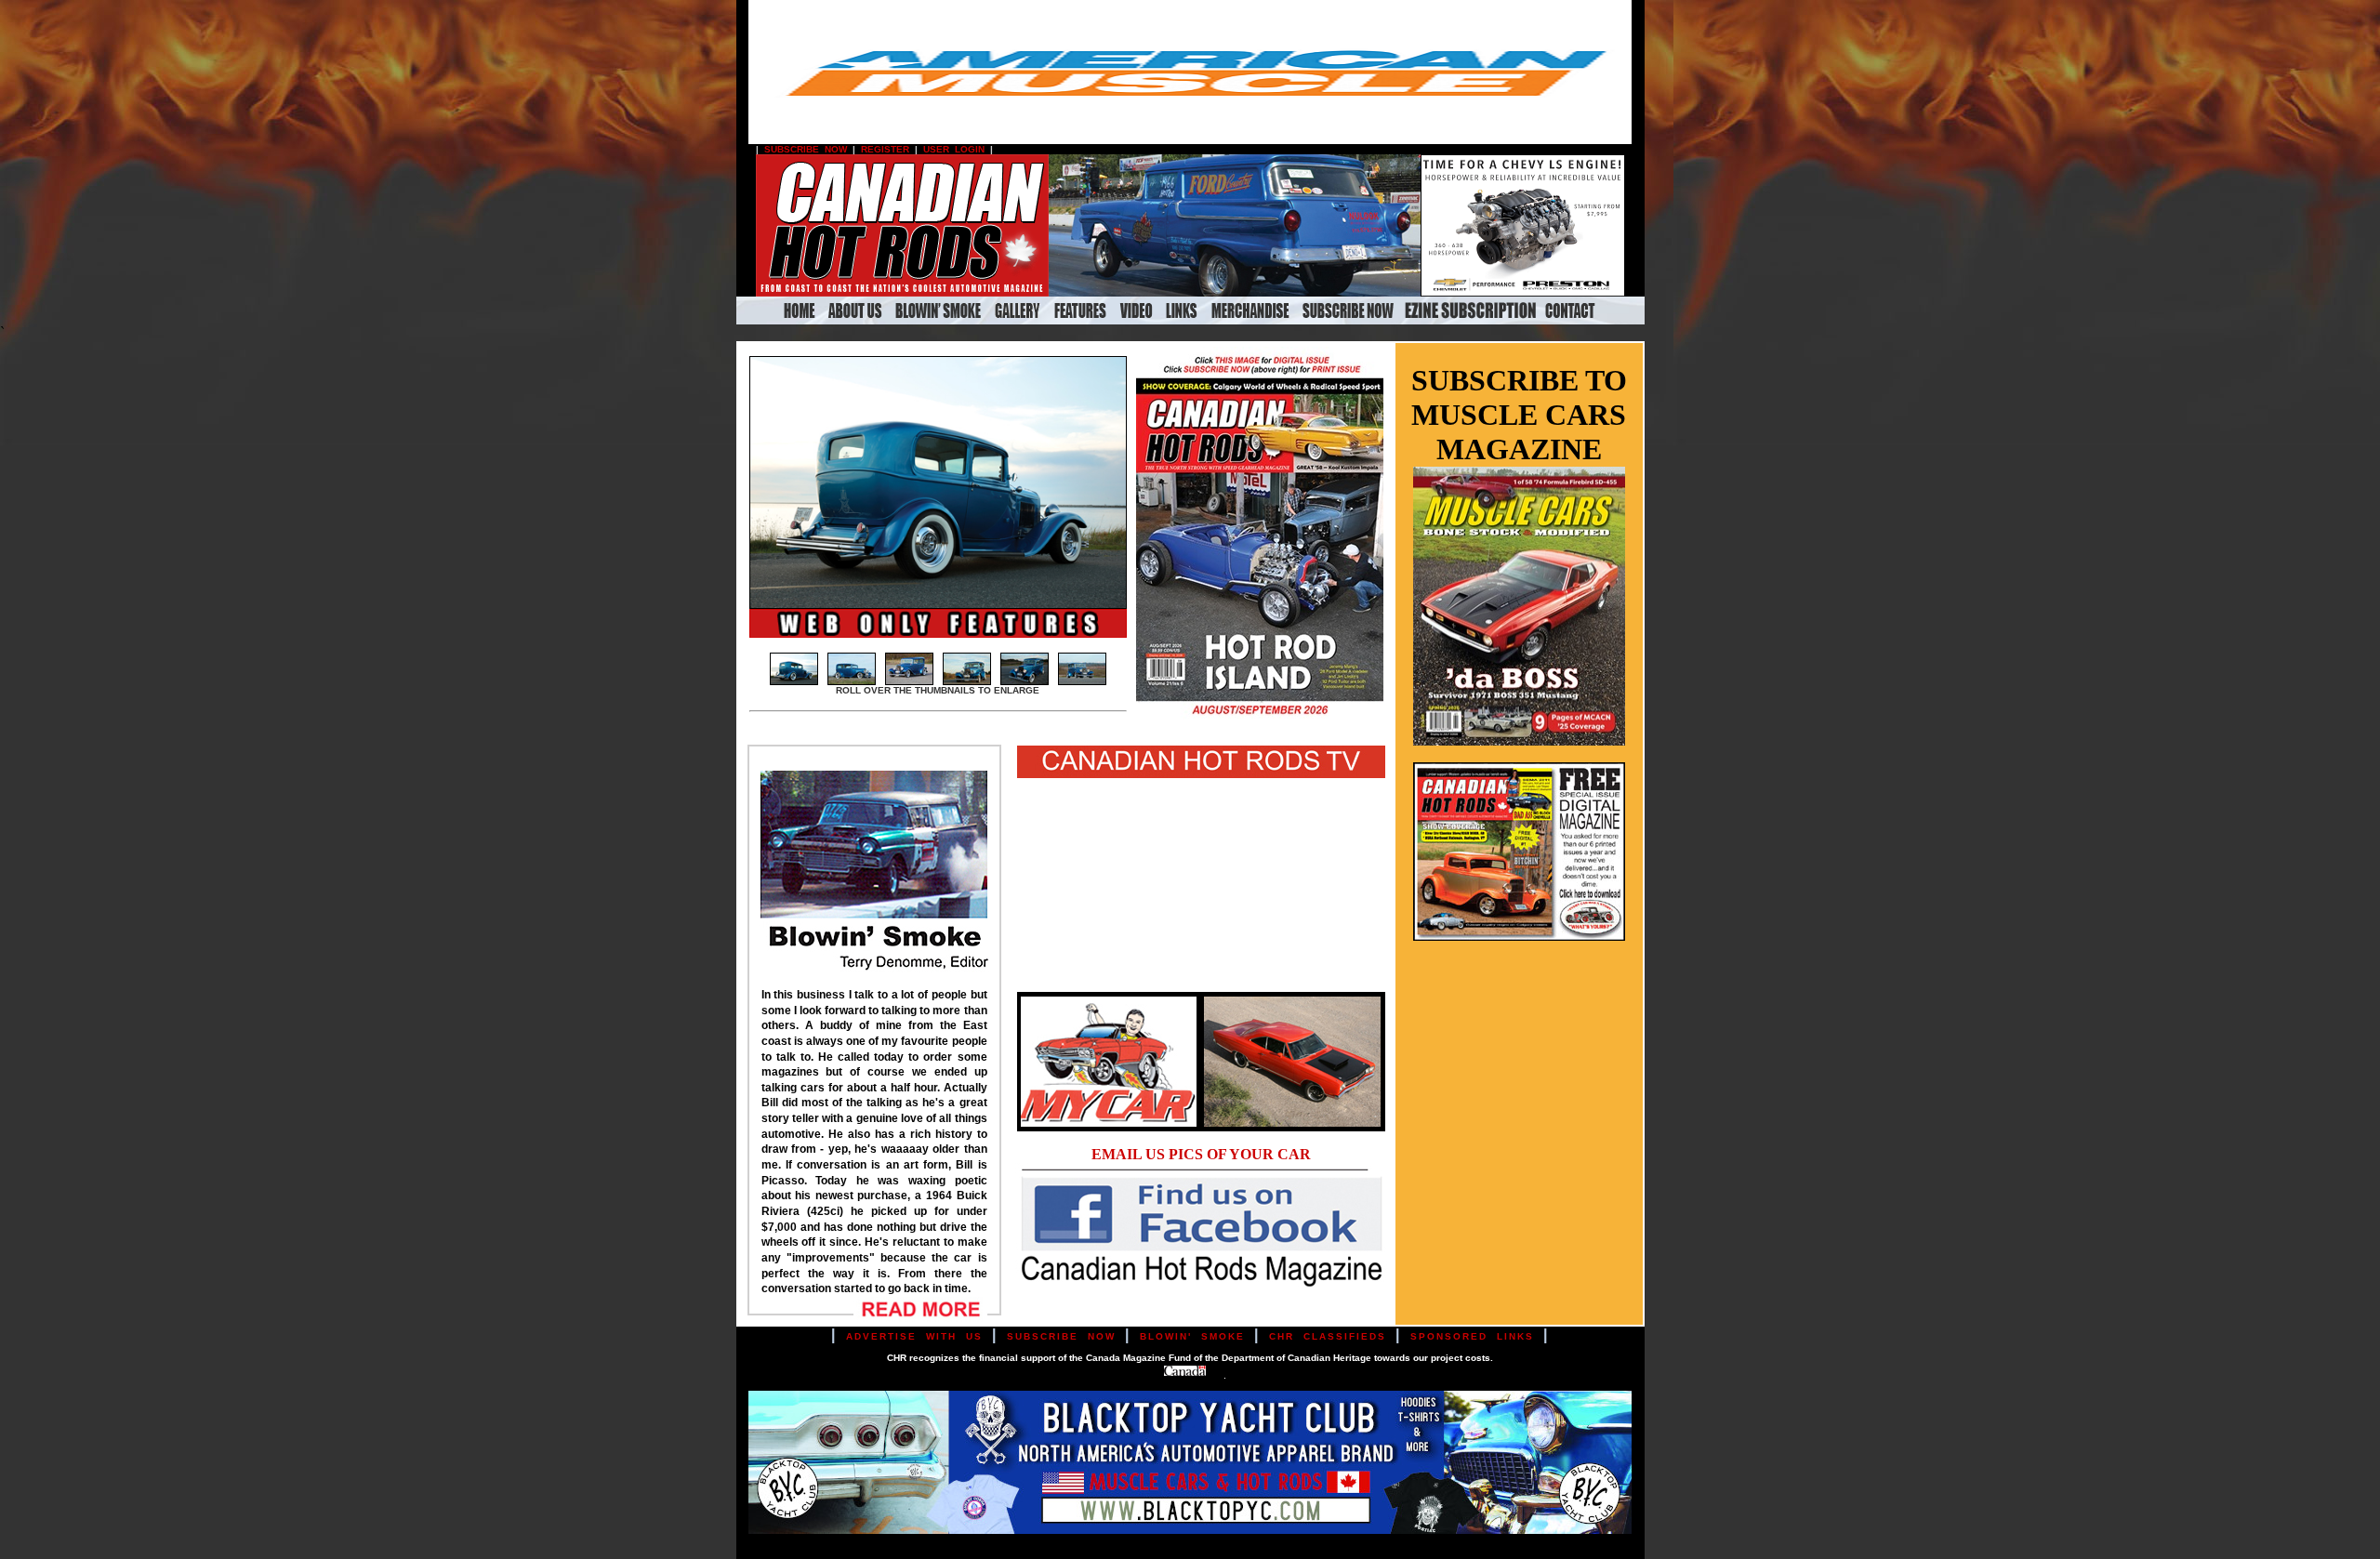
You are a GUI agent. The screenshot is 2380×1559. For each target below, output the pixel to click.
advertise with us (914, 1336)
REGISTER (885, 149)
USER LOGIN (954, 149)
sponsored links (1472, 1336)
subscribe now (1061, 1336)
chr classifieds (1328, 1336)
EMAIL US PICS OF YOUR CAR (1201, 1154)
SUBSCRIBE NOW (806, 149)
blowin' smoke (1192, 1336)
